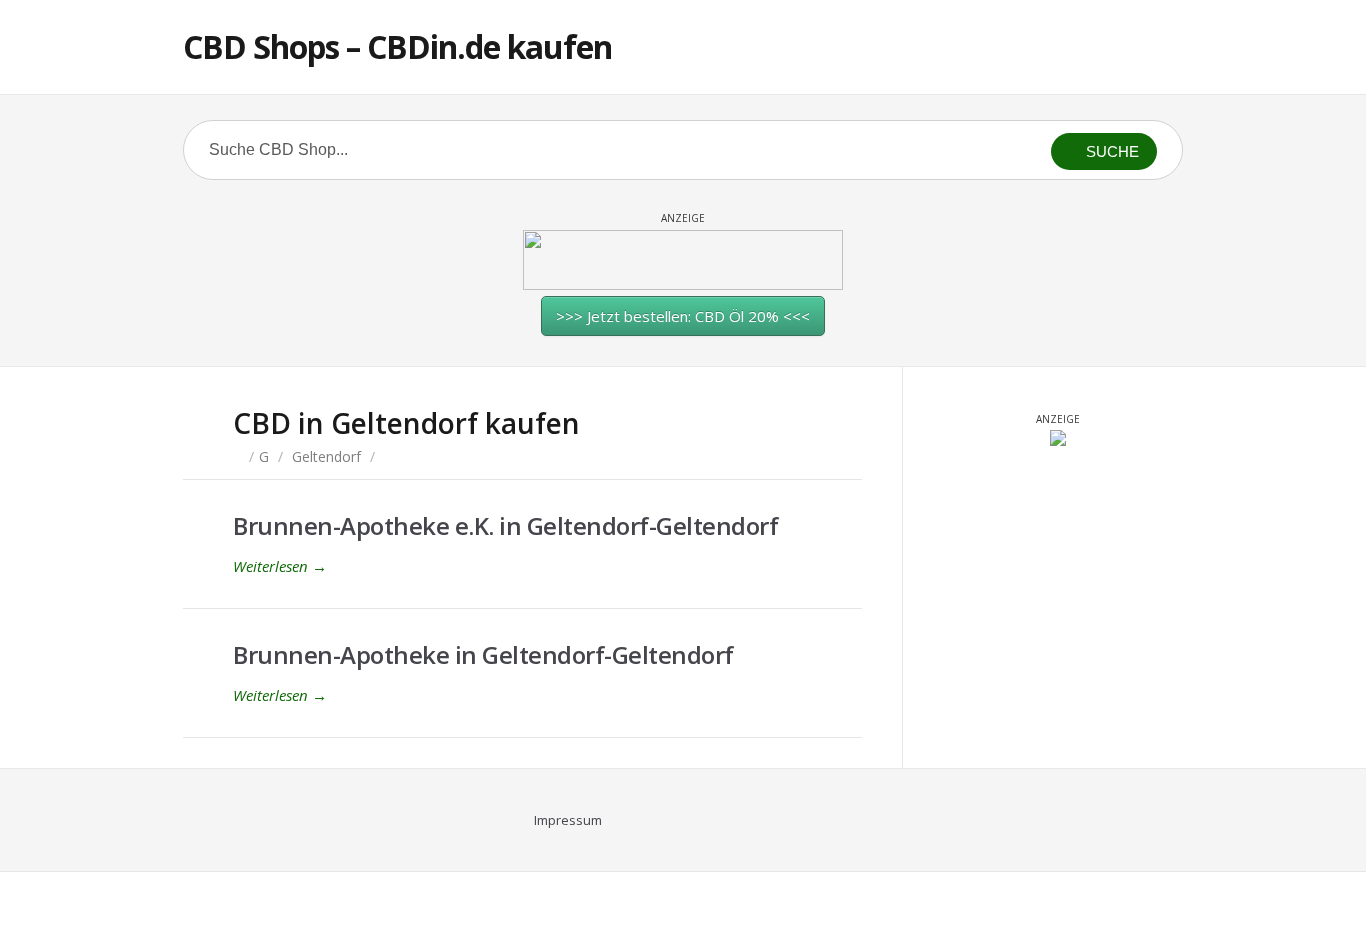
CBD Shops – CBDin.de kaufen (397, 46)
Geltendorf (326, 456)
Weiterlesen (280, 566)
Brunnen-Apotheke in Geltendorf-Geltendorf (483, 654)
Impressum (568, 820)
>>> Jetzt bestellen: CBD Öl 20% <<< (683, 316)
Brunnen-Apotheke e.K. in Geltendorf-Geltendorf (505, 525)
